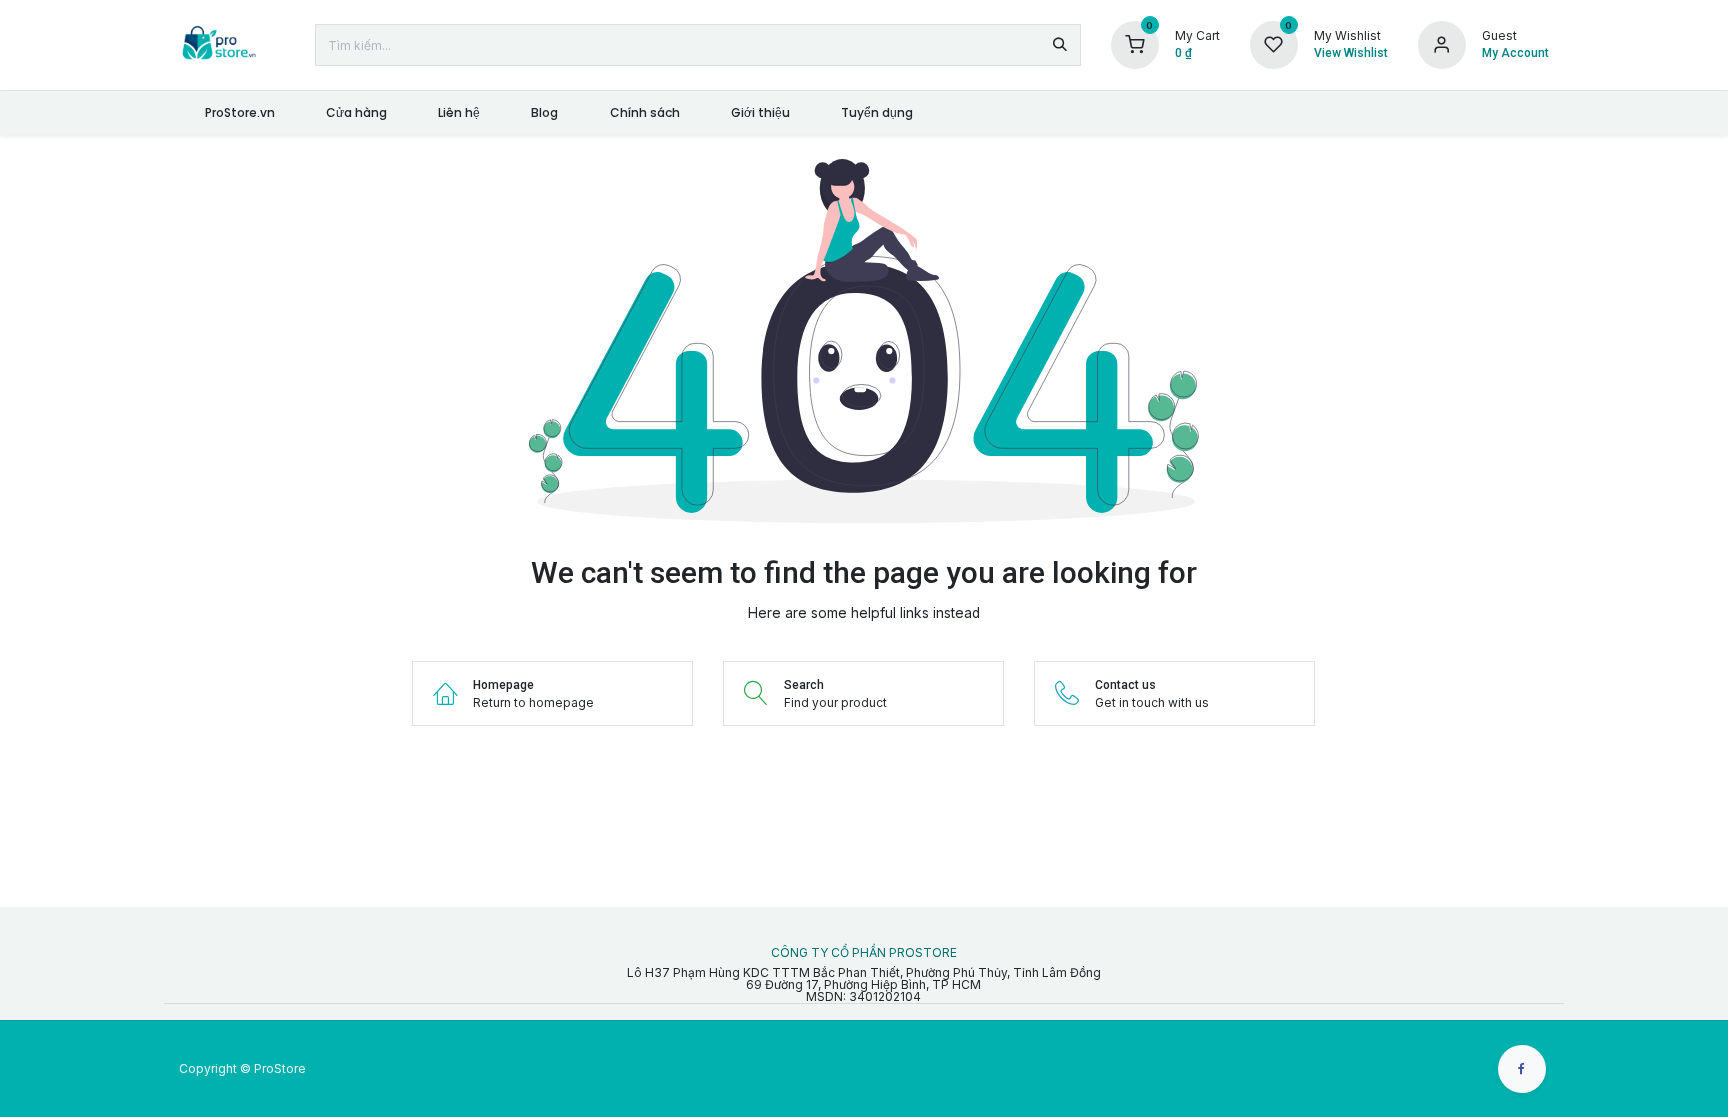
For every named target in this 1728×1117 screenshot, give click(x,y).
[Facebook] (1522, 1069)
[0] (1135, 43)
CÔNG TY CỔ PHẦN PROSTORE (864, 953)
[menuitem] (239, 113)
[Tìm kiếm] (1060, 45)
